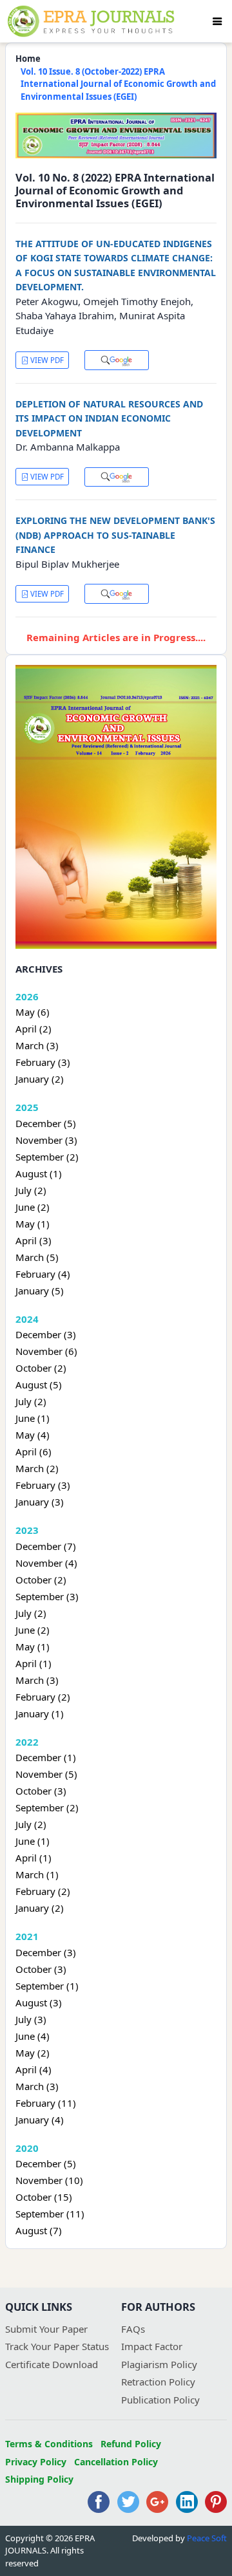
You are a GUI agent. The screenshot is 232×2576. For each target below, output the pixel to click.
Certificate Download (52, 2364)
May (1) (33, 1224)
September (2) (47, 1157)
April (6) (34, 1451)
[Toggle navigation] (217, 21)
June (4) (33, 2036)
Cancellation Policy (116, 2462)
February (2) (43, 1697)
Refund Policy (131, 2444)
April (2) (34, 1029)
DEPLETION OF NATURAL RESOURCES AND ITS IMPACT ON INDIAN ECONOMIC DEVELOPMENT (109, 418)
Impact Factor (152, 2346)
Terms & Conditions (49, 2444)
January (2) (40, 1079)
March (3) (37, 1045)
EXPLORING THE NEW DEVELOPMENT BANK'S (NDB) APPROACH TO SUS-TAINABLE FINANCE (115, 535)
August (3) (39, 2002)
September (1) (47, 1986)
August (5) (39, 1385)
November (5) (46, 1774)
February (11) (46, 2103)
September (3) (47, 1596)
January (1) (40, 1713)
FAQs (133, 2329)
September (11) (50, 2214)
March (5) (37, 1257)
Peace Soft (207, 2538)
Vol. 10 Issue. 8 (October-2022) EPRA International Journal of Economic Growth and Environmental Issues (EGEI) (118, 84)
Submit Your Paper (46, 2329)
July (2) (31, 1190)
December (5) (46, 1123)
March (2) (37, 1468)
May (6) (33, 1012)
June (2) (33, 1207)
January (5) (40, 1291)
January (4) (40, 2120)
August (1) (39, 1173)
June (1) (33, 1418)
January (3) (40, 1502)
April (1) (34, 1663)
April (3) (34, 1240)
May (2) (33, 2053)
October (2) (41, 1368)
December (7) (46, 1546)
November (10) (49, 2180)
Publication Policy (160, 2400)
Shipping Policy (39, 2479)
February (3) (43, 1062)
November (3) (46, 1140)
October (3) (41, 1791)
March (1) (37, 1874)
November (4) (46, 1563)
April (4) (34, 2069)
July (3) (31, 2019)
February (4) (43, 1274)
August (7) (39, 2230)
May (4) (33, 1435)
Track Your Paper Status (57, 2346)
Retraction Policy (158, 2382)
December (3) (46, 1334)
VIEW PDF (46, 360)
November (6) (46, 1351)
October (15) (44, 2197)
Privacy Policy (36, 2462)
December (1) (46, 1757)
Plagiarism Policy (159, 2364)
